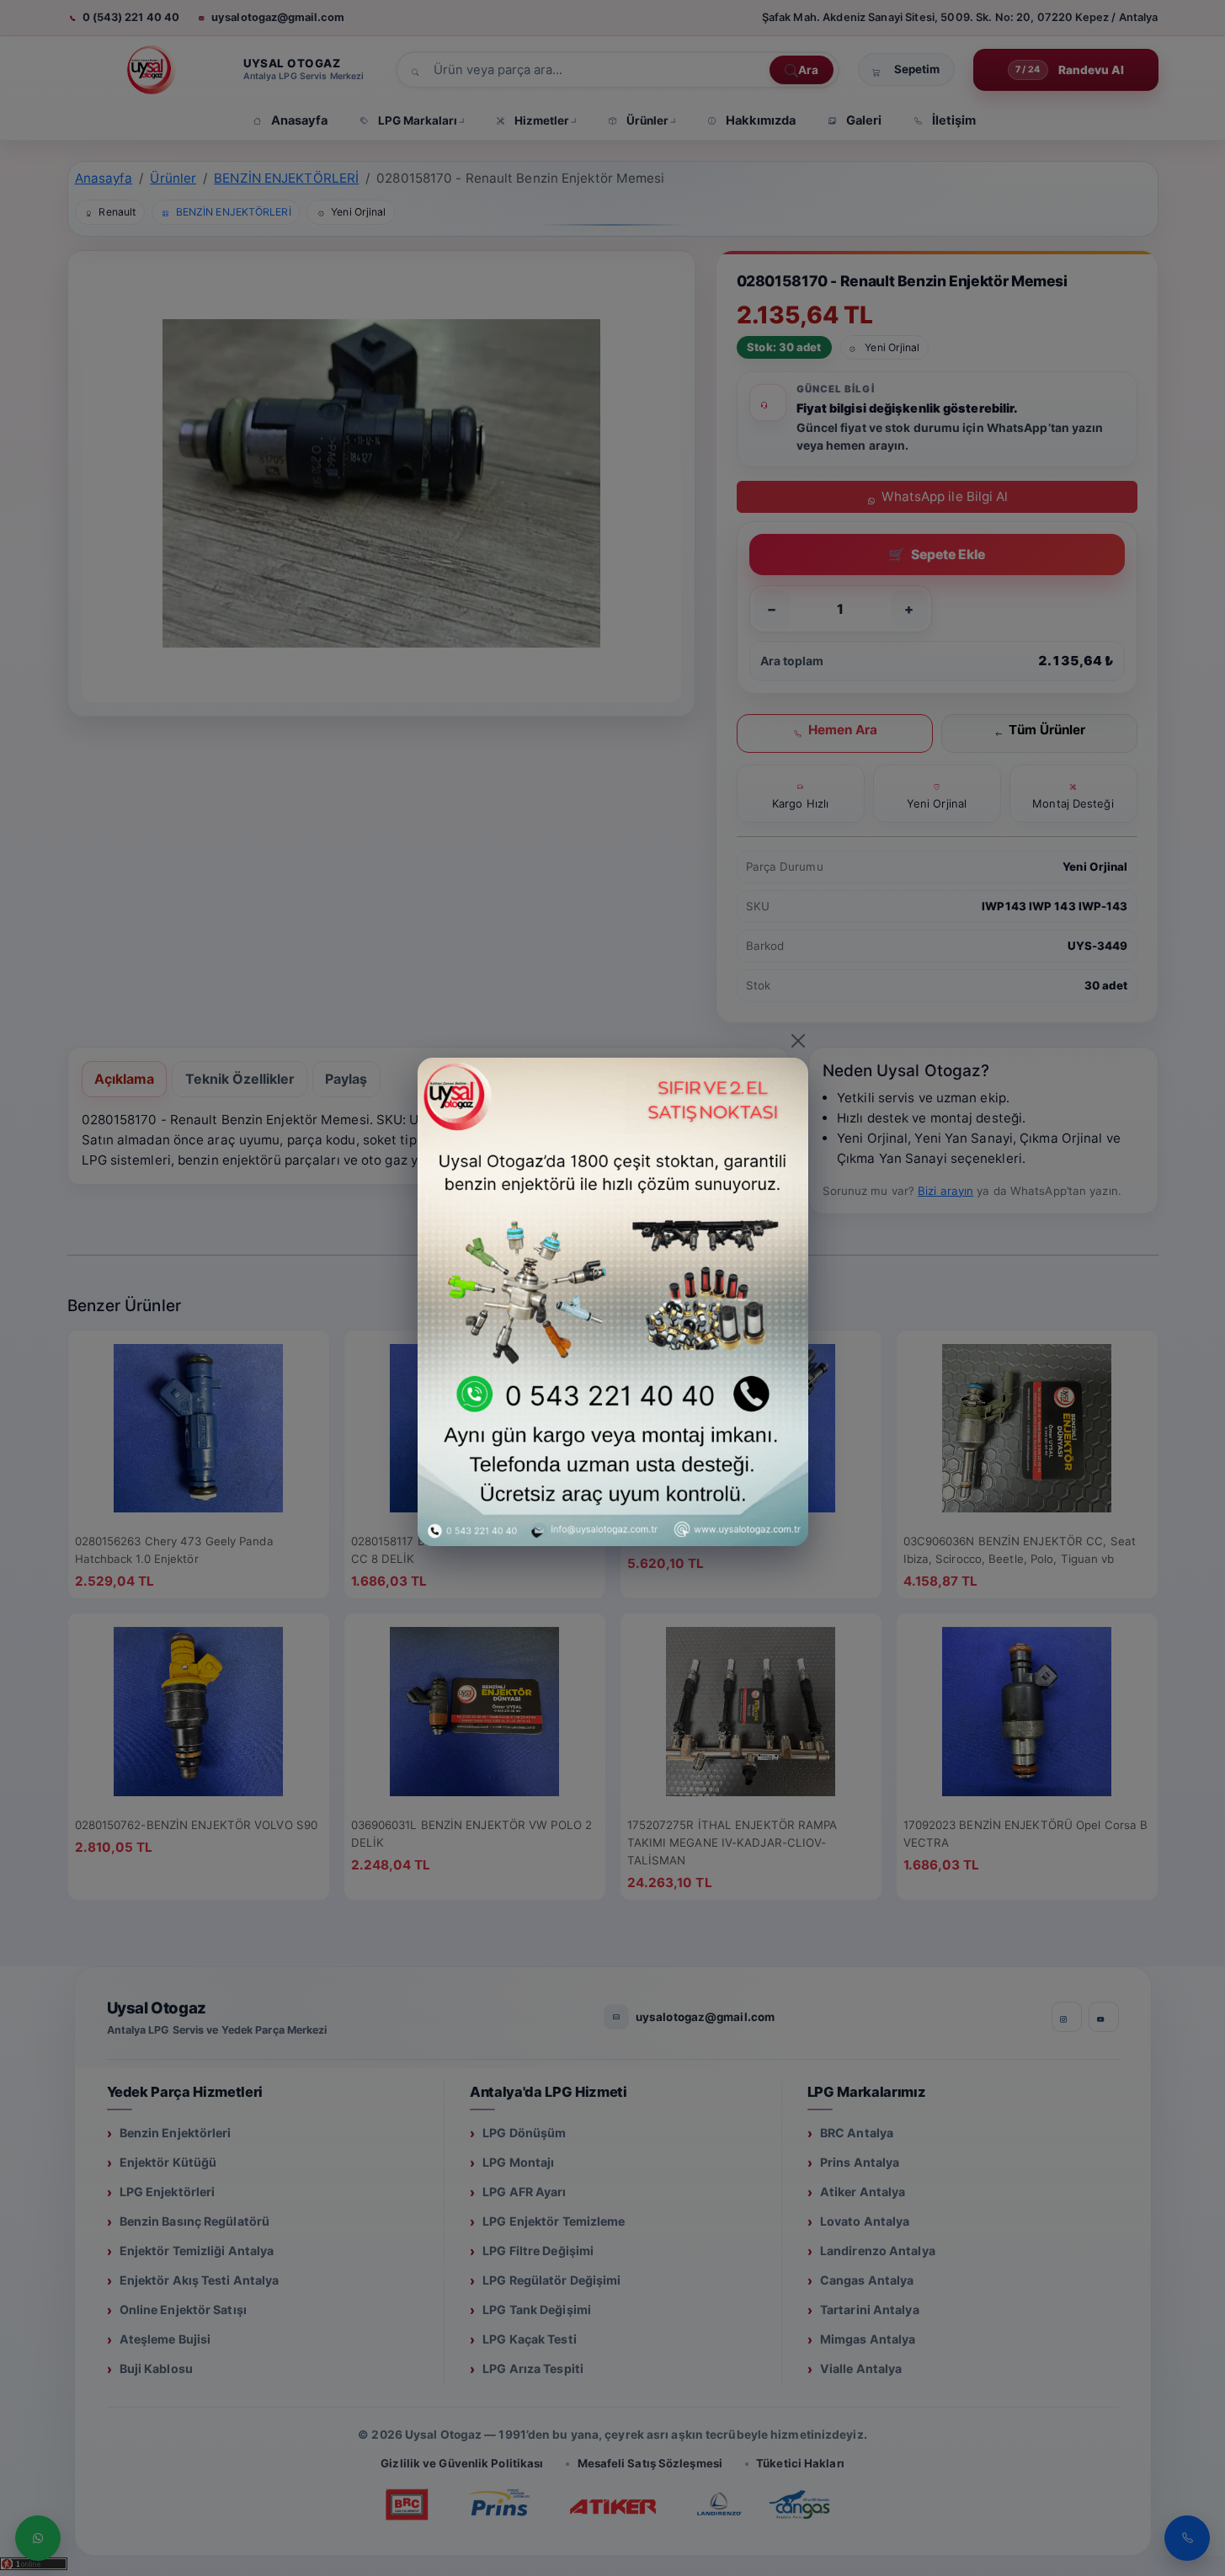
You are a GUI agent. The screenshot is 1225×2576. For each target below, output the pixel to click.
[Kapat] (798, 1041)
